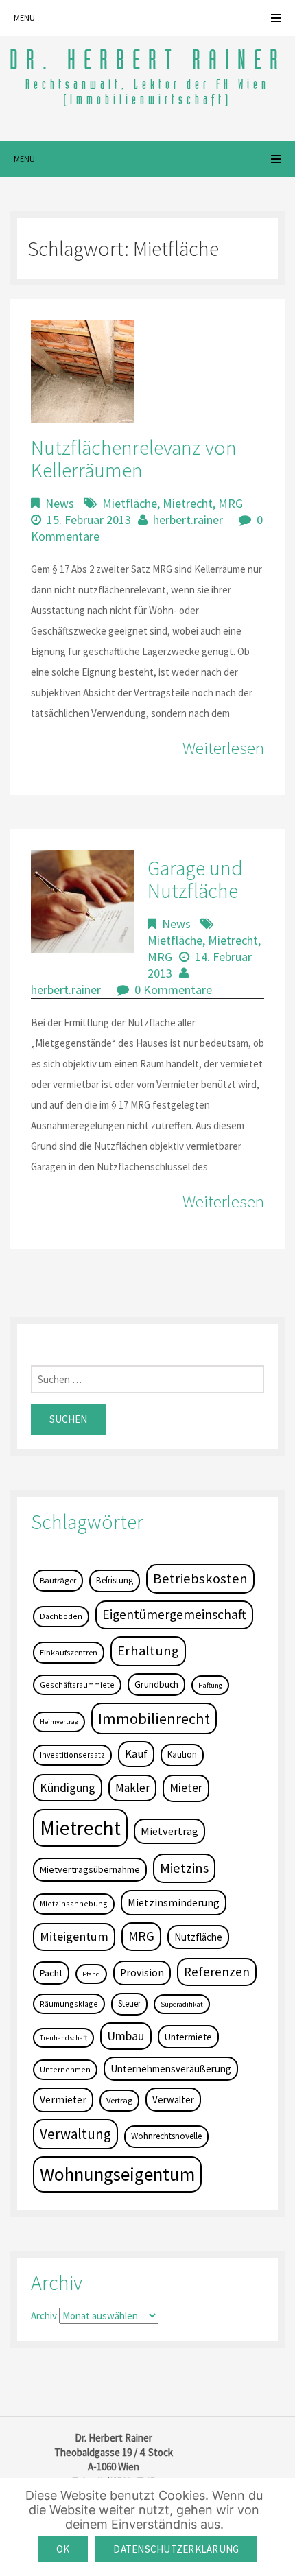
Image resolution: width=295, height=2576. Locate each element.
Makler (132, 1788)
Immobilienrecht (154, 1718)
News (60, 503)
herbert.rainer (188, 520)
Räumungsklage (69, 2004)
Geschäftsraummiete (77, 1685)
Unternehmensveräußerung (171, 2069)
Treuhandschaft (63, 2038)
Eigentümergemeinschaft (174, 1614)
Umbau (126, 2036)
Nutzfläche (198, 1937)
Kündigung (68, 1787)
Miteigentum (74, 1936)
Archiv (44, 2316)
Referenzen (217, 1972)
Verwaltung (75, 2134)
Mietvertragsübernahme (90, 1869)
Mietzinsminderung (174, 1902)
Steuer (129, 2004)
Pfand (91, 1974)
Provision (142, 1973)
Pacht (51, 1973)
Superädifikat (182, 2004)
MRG (231, 503)
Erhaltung (148, 1651)
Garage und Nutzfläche (195, 879)
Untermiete (188, 2037)
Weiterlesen (223, 748)
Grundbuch (156, 1684)
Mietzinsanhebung (74, 1903)
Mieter (186, 1788)
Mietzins (184, 1868)
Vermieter (63, 2100)
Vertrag (119, 2100)
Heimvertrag (59, 1722)
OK (63, 2549)
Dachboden (61, 1616)
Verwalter (173, 2100)
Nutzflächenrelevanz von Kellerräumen (134, 459)
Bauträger (58, 1580)
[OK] (278, 2527)
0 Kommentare (173, 990)
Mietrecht (188, 503)
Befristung (115, 1580)
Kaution (182, 1754)
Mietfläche (130, 503)
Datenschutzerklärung (176, 2549)
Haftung (210, 1685)
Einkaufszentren (69, 1652)
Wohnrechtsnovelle (166, 2136)
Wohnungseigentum (117, 2174)
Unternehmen (65, 2069)
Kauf (136, 1754)
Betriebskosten (200, 1579)
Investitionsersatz (72, 1754)
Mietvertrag (169, 1831)
